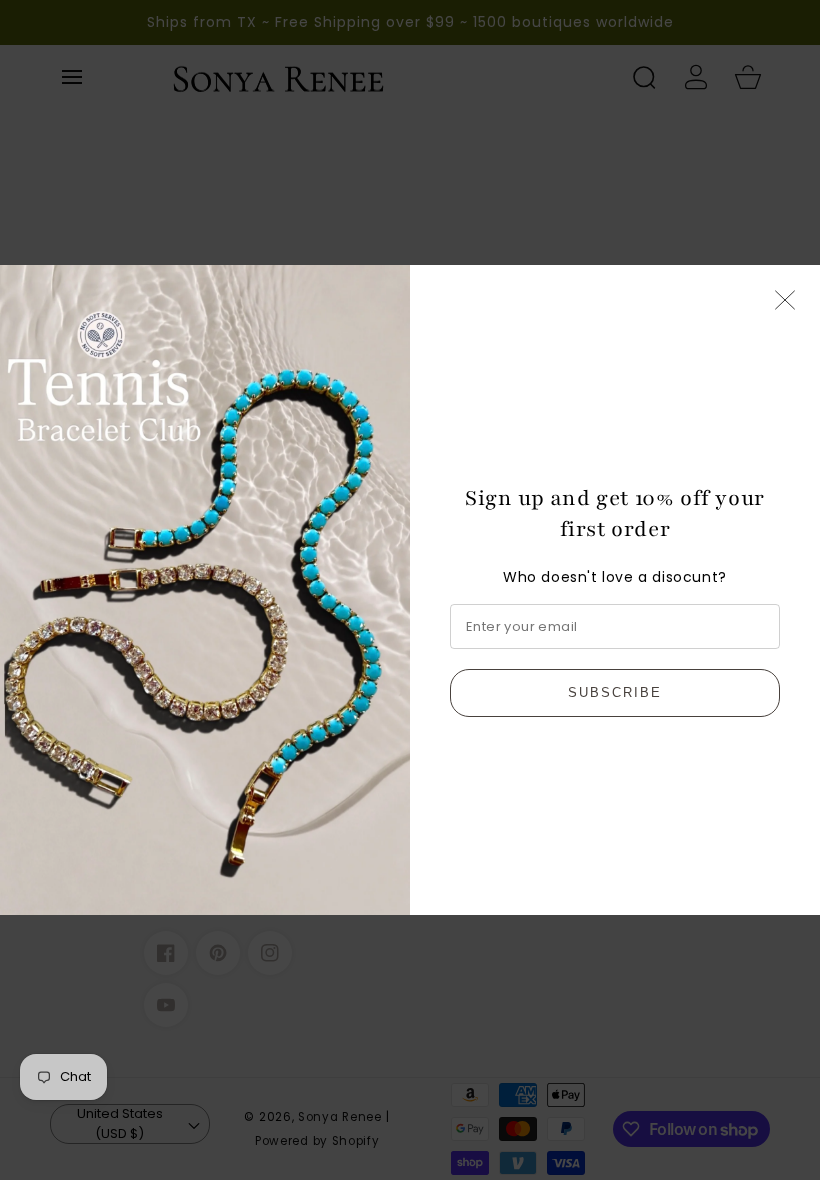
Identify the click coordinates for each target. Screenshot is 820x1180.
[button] (72, 77)
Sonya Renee (340, 1117)
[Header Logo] (383, 77)
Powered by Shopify (317, 1141)
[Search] (644, 77)
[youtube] (166, 1005)
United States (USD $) (120, 1123)
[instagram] (270, 953)
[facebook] (166, 953)
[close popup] (785, 301)
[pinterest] (218, 953)
